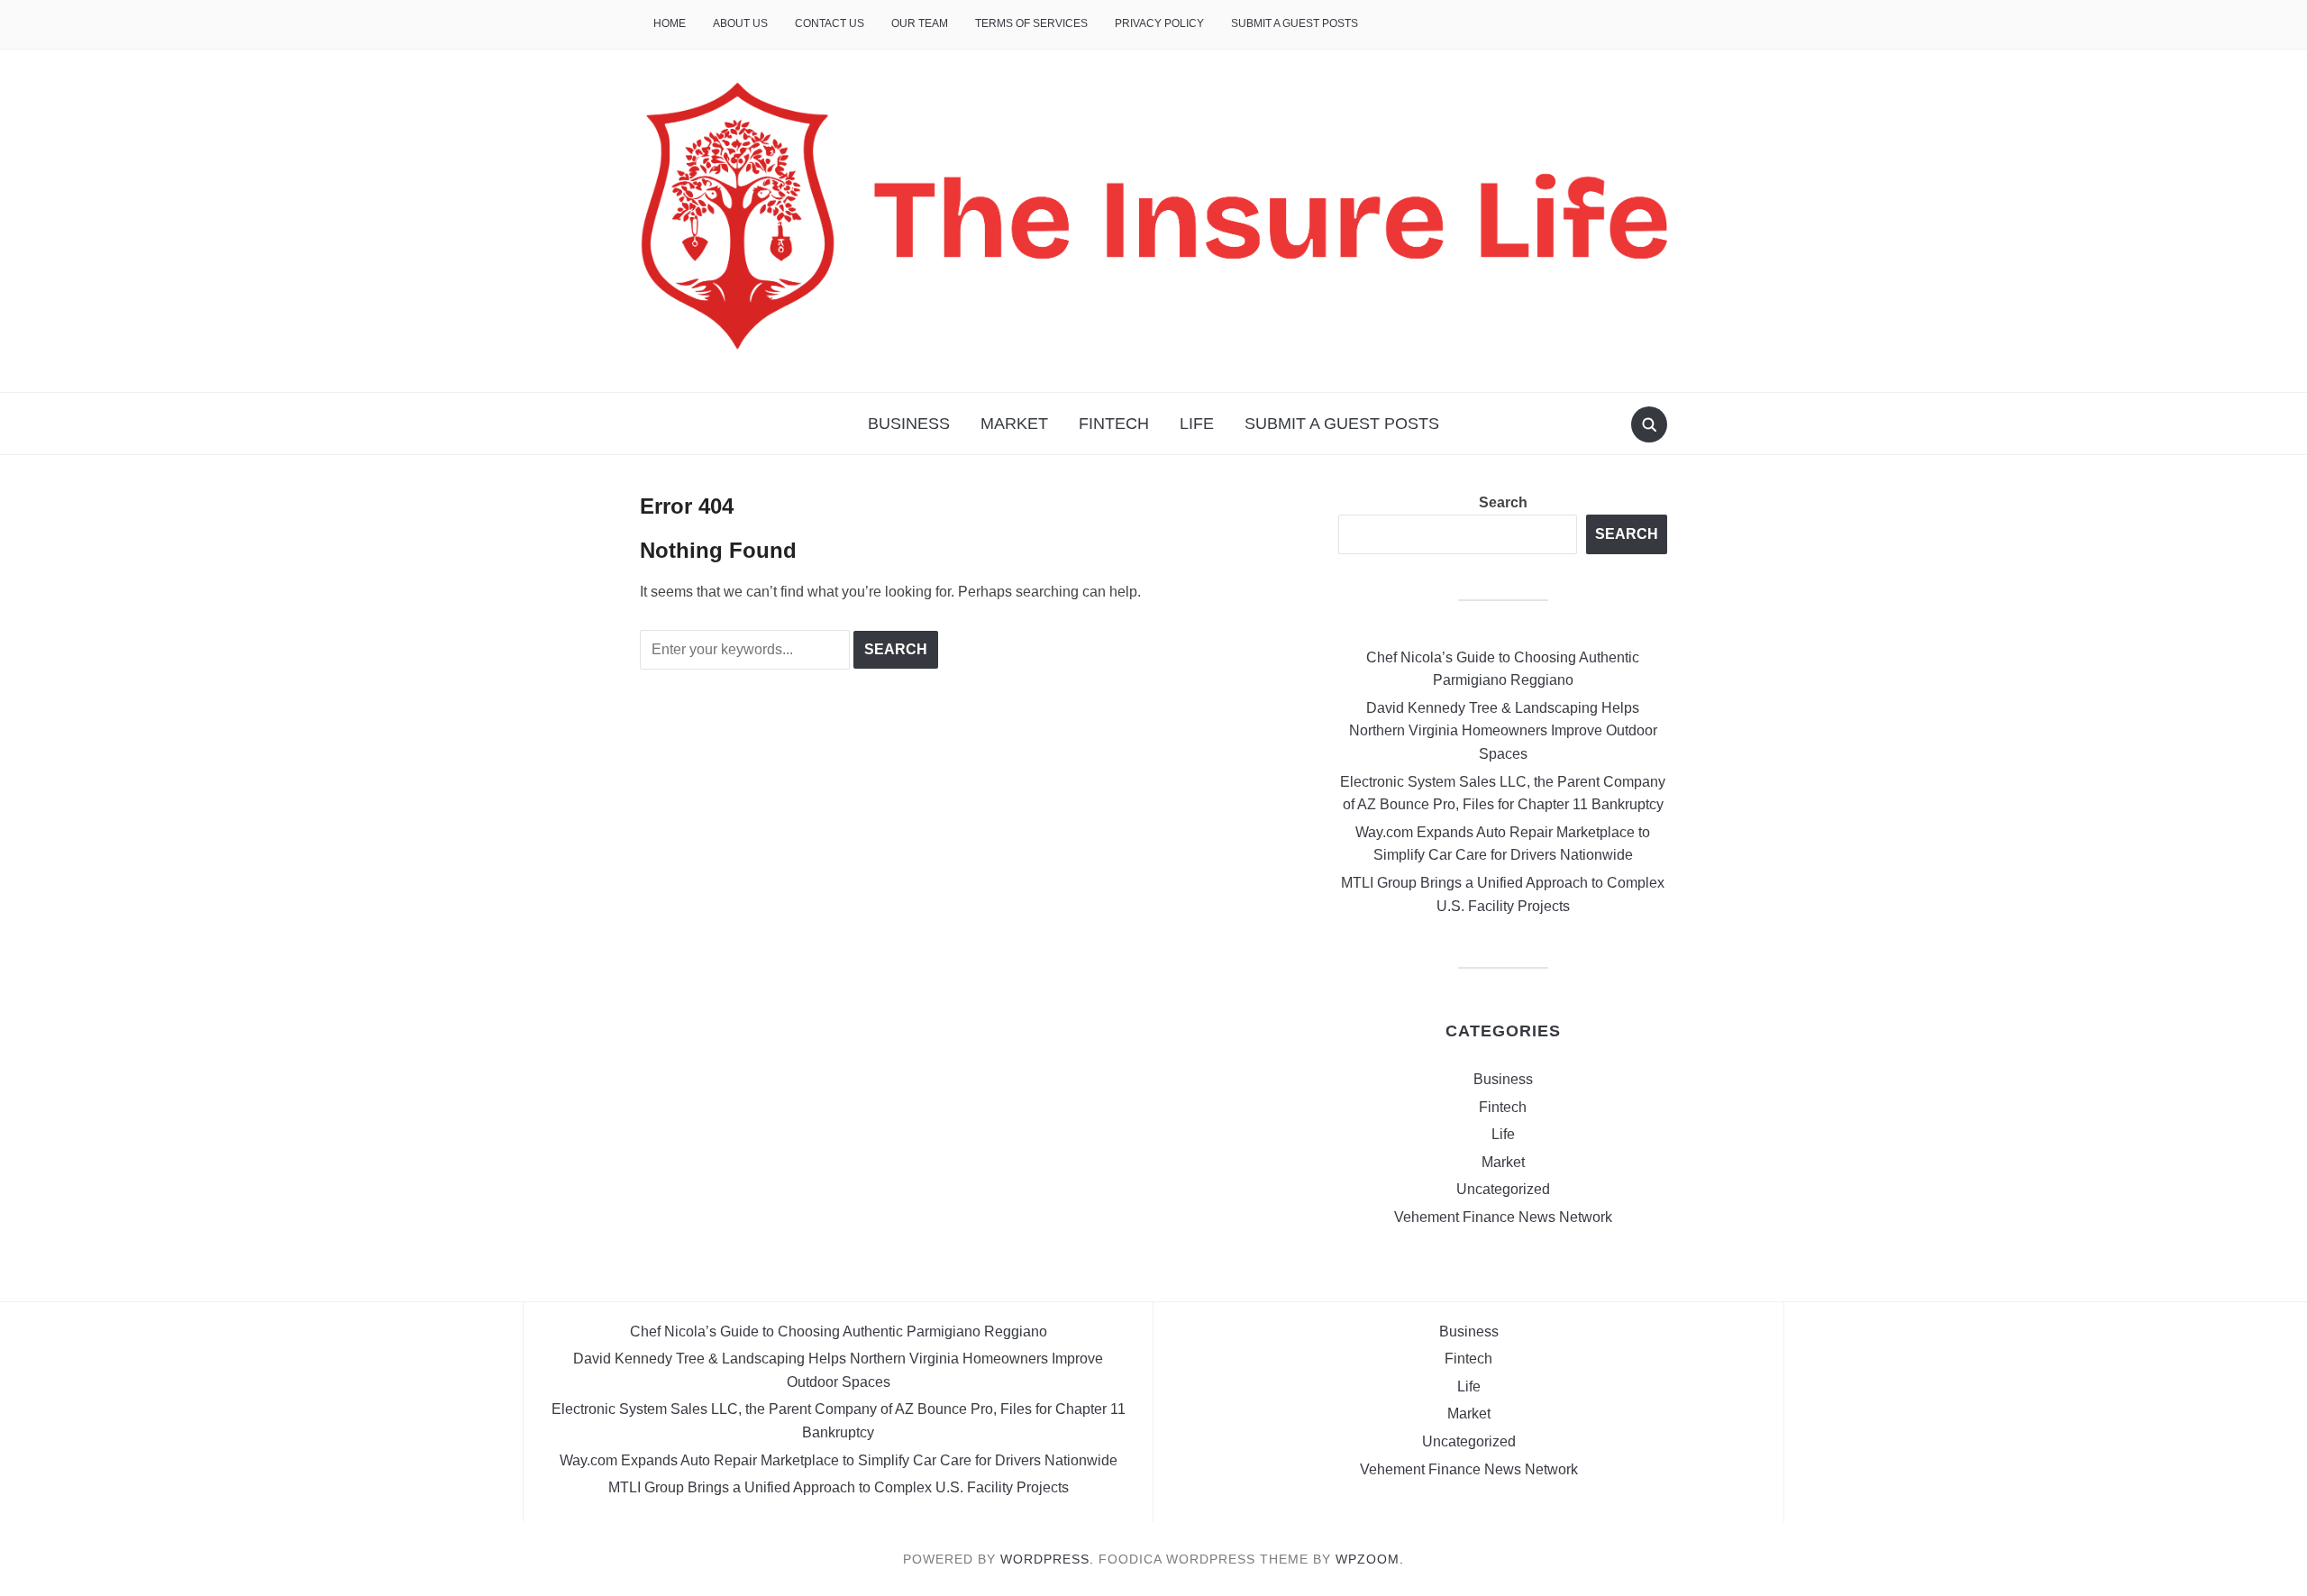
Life (1197, 424)
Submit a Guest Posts (1295, 23)
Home (670, 23)
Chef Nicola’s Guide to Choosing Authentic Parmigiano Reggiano (839, 1332)
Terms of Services (1031, 23)
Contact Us (830, 23)
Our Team (920, 23)
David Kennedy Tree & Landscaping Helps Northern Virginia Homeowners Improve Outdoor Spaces (1503, 731)
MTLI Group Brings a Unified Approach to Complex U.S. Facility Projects (839, 1487)
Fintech (1114, 424)
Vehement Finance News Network (1503, 1217)
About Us (740, 23)
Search (1503, 502)
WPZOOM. (1370, 1559)
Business (909, 424)
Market (1014, 424)
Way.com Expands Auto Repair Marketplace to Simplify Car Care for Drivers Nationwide (839, 1460)
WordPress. (1047, 1559)
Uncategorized (1503, 1189)
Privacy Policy (1159, 23)
